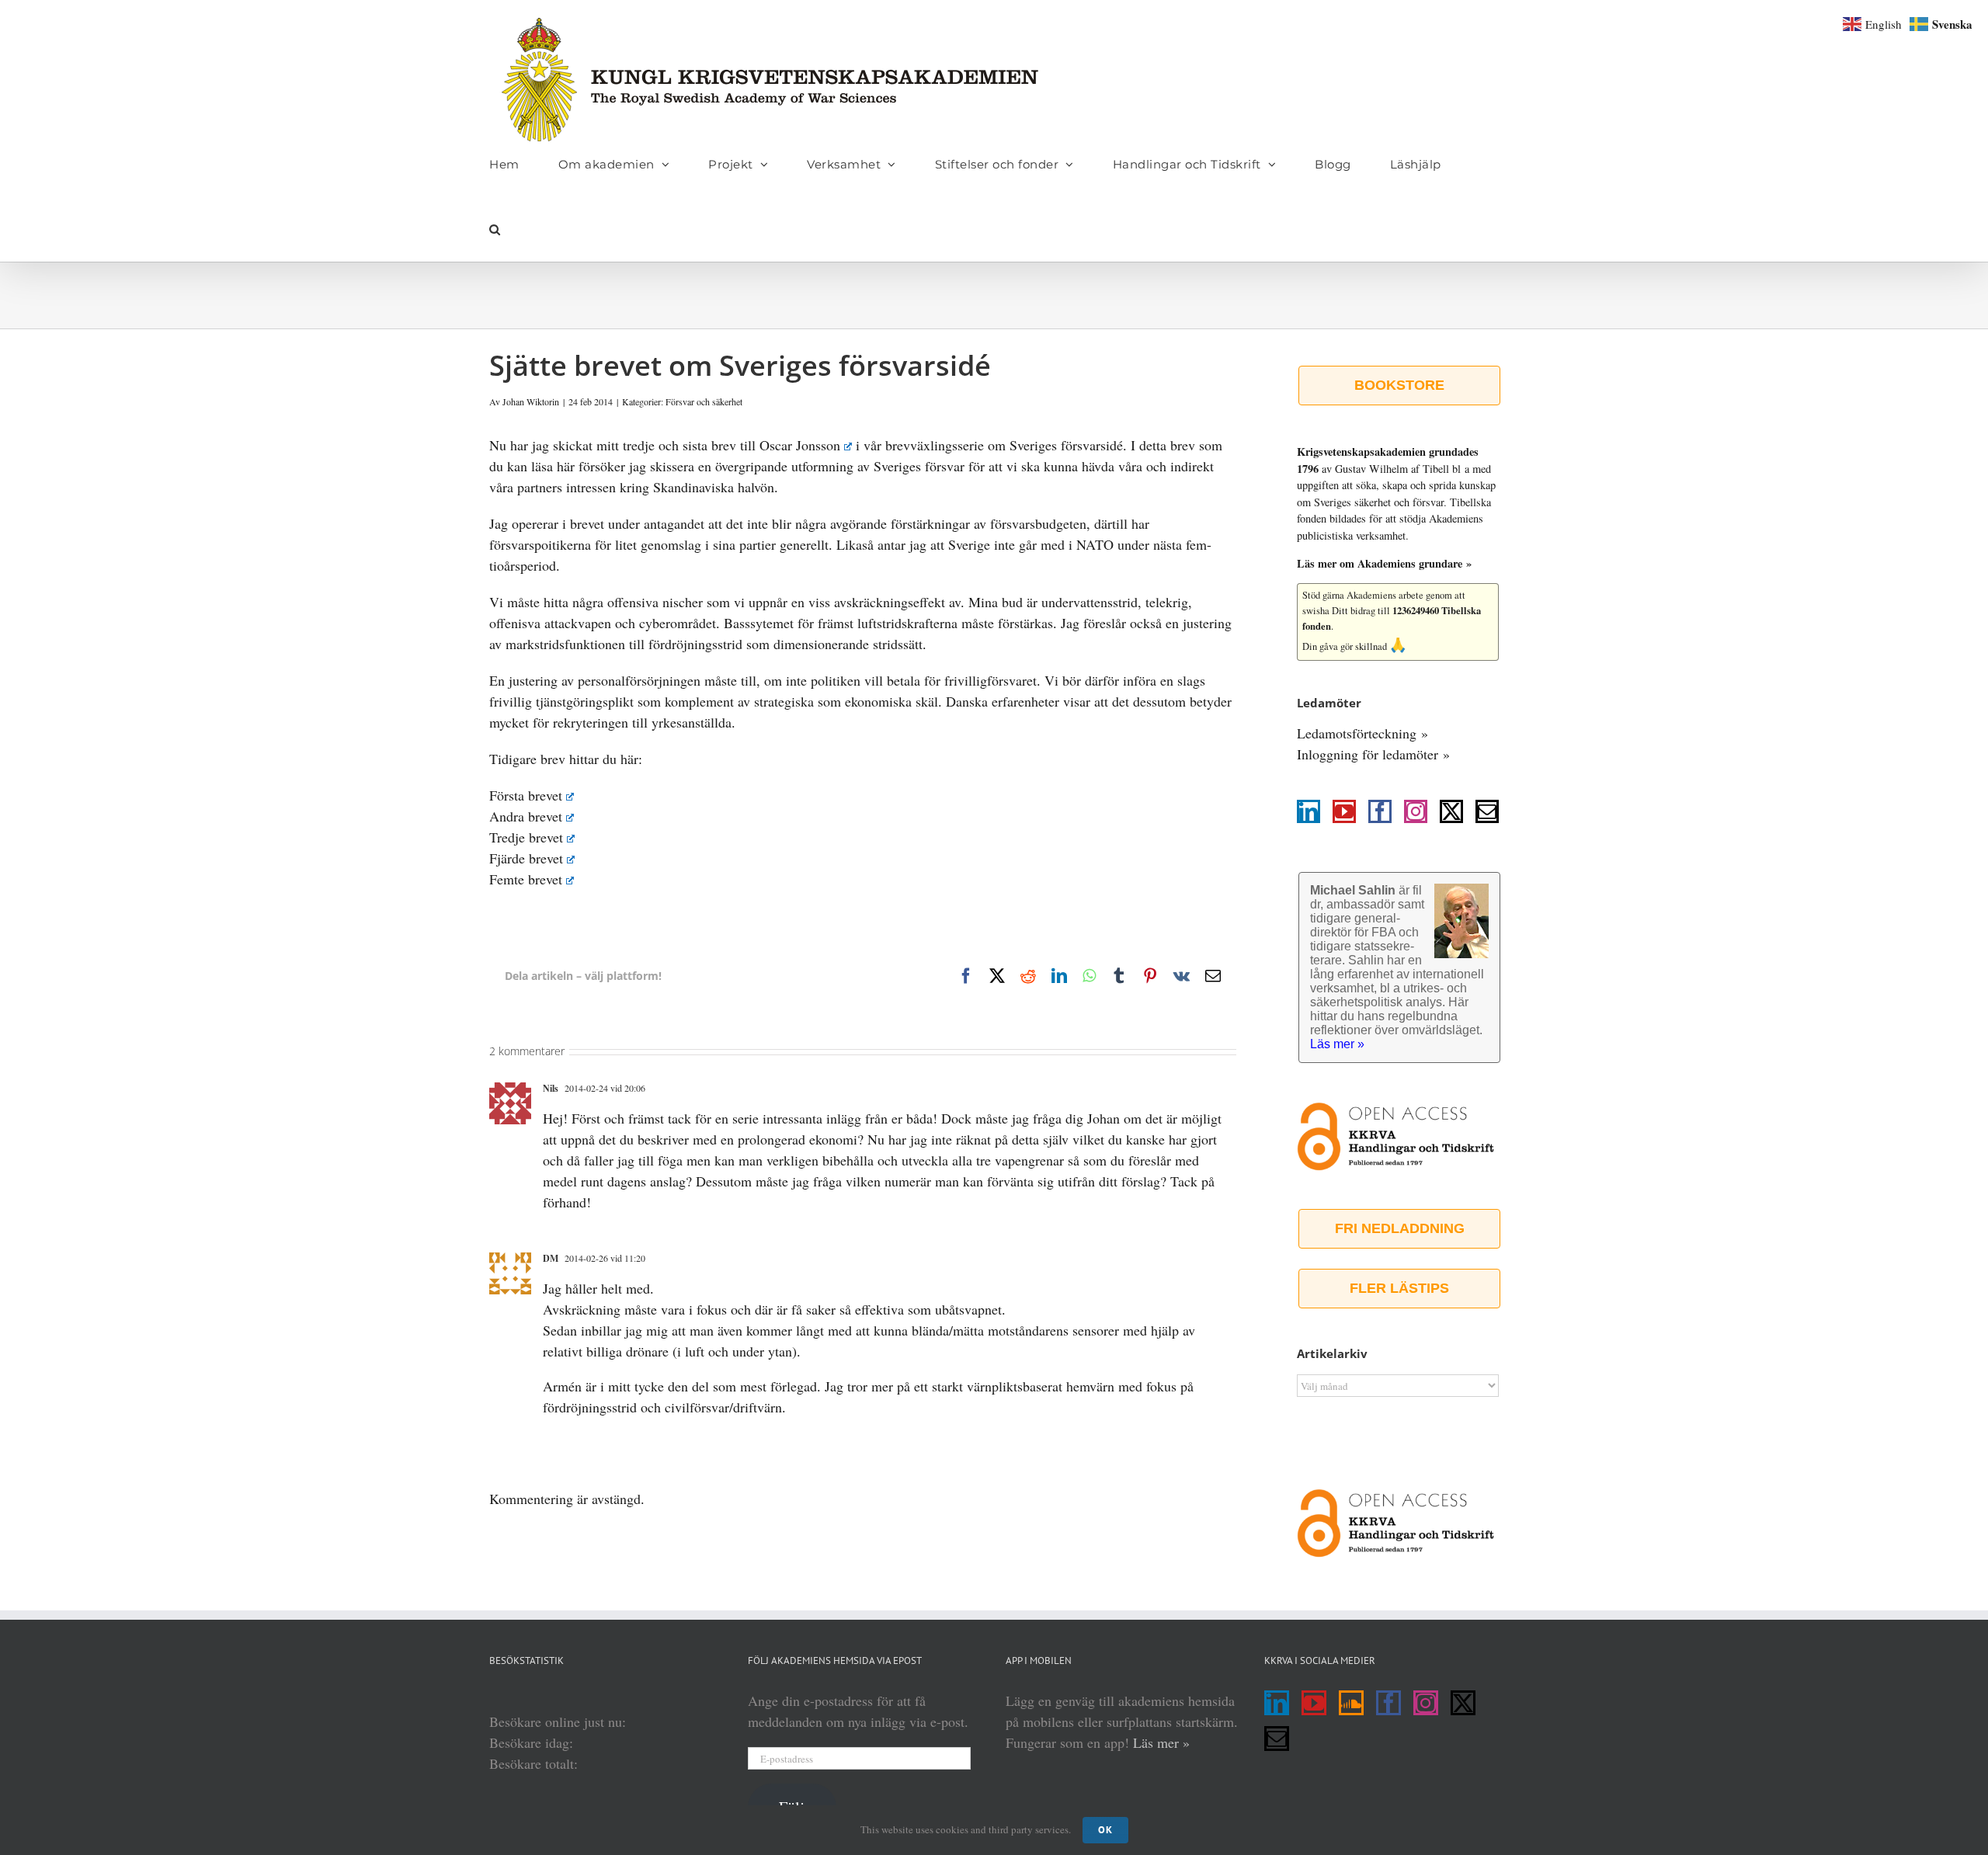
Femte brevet (526, 879)
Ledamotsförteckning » (1362, 733)
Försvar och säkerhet (704, 401)
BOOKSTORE (1399, 385)
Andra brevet (526, 816)
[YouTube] (1344, 811)
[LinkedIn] (1309, 811)
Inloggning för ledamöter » (1373, 754)
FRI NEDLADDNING (1400, 1228)
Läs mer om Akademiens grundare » (1384, 563)
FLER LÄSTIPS (1399, 1288)
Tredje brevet (526, 837)
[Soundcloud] (1351, 1703)
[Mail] (1487, 811)
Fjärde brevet (526, 858)
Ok (1105, 1830)
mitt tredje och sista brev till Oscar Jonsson (718, 445)
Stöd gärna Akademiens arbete (1363, 595)
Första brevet (526, 795)
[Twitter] (1451, 811)
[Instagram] (1416, 811)
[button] (495, 229)
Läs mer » (1161, 1742)
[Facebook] (1380, 811)
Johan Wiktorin (531, 401)
